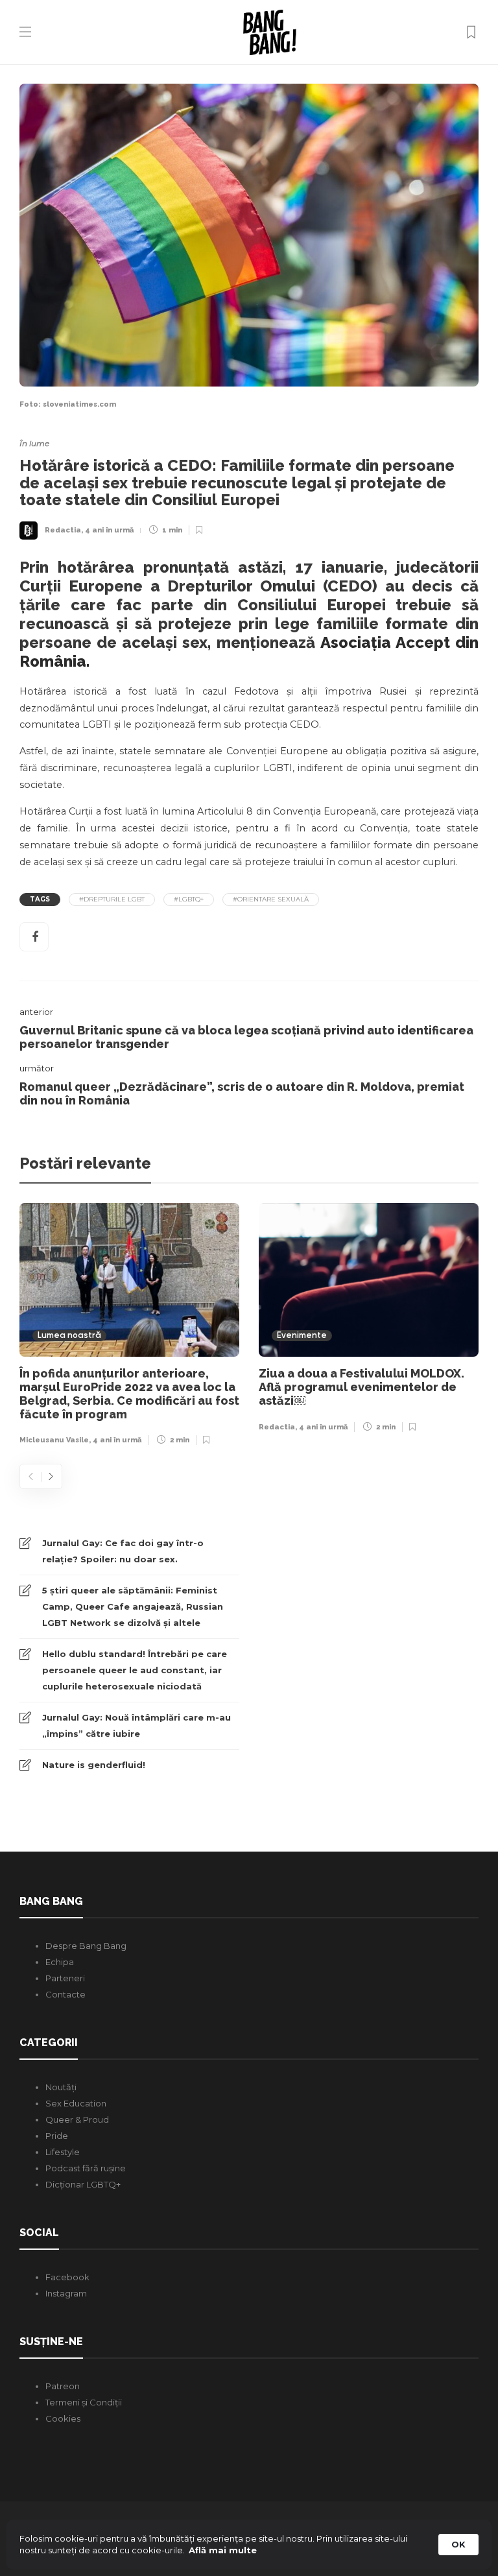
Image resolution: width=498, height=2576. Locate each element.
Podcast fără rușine (86, 2168)
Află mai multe (223, 2550)
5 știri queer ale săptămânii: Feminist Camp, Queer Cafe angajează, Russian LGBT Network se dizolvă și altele (133, 1606)
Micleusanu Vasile (54, 1440)
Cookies (63, 2418)
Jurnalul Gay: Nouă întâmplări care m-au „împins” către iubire (136, 1725)
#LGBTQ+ (189, 899)
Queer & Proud (77, 2119)
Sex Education (76, 2103)
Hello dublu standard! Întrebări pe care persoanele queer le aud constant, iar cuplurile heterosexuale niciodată (135, 1670)
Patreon (63, 2386)
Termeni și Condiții (84, 2402)
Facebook (67, 2277)
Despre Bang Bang (86, 1946)
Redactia (63, 530)
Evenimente (302, 1336)
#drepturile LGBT (112, 899)
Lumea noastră (69, 1336)
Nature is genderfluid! (94, 1765)
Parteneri (65, 1978)
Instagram (66, 2293)
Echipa (60, 1962)
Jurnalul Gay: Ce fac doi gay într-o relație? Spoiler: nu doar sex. (123, 1551)
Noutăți (61, 2087)
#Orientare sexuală (271, 899)
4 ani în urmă (109, 530)
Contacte (65, 1994)
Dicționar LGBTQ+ (83, 2184)
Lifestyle (63, 2152)
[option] (129, 1328)
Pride (57, 2136)
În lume (34, 443)
